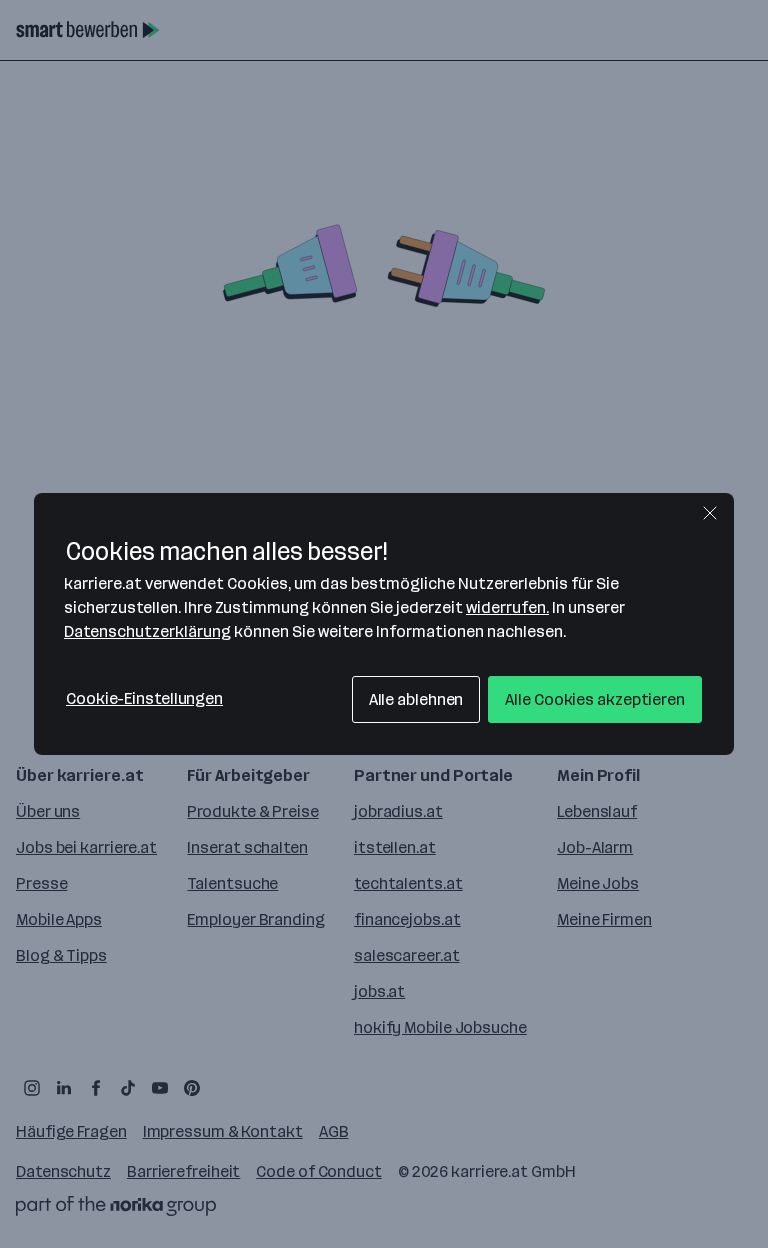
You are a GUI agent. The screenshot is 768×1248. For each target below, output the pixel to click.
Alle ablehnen (416, 699)
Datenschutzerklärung (147, 631)
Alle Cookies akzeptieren (595, 699)
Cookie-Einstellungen (144, 698)
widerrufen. (507, 607)
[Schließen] (710, 513)
